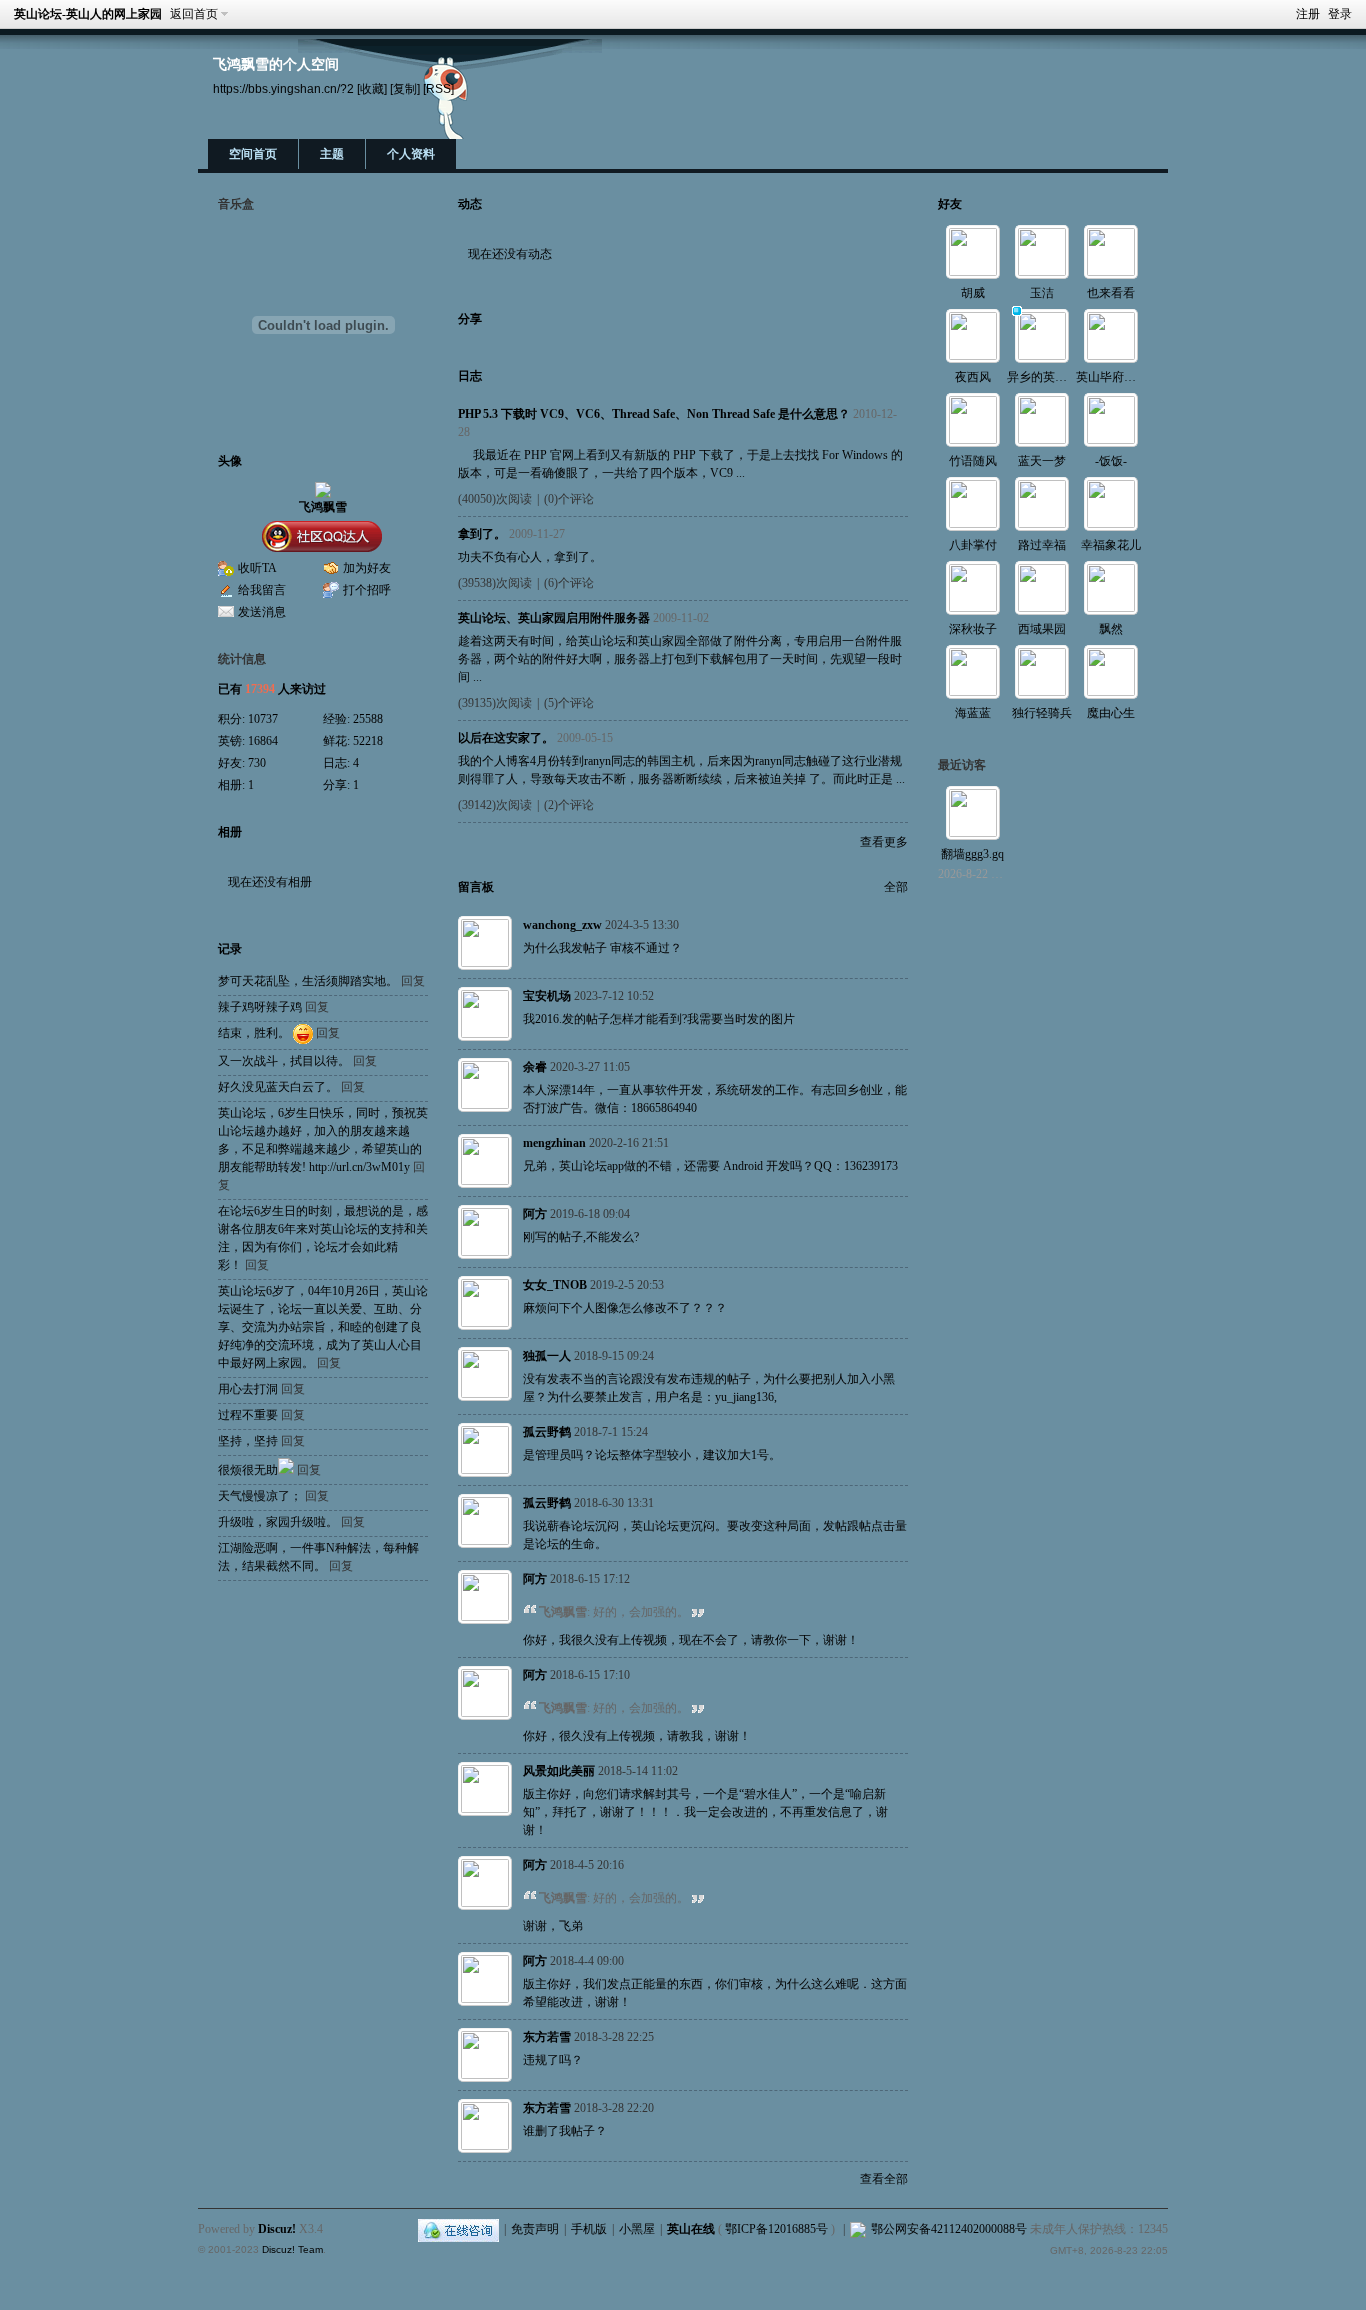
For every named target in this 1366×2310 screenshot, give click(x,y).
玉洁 (1042, 293)
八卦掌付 (973, 545)
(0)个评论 (569, 499)
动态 (470, 204)
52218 (368, 741)
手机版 (589, 2229)
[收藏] (372, 88)
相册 (230, 832)
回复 (413, 981)
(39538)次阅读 (495, 583)
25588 (368, 719)
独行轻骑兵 (1042, 713)
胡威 (973, 293)
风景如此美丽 (559, 1771)
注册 (1308, 14)
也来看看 (1111, 293)
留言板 (476, 887)
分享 (470, 319)
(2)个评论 (569, 805)
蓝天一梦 (1042, 461)
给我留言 (262, 590)
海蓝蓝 (973, 713)
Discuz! (277, 2229)
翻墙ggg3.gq (972, 854)
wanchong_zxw (562, 925)
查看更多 (884, 842)
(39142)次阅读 (495, 805)
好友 (950, 204)
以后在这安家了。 (506, 738)
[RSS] (438, 88)
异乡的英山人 (1043, 377)
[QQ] (458, 2229)
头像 (230, 461)
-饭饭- (1111, 461)
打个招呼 (367, 590)
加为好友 (367, 568)
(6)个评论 (569, 583)
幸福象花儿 (1111, 545)
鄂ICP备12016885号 (776, 2229)
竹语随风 (973, 461)
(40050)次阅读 (495, 499)
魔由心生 (1111, 713)
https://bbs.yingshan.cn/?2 (283, 88)
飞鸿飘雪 (323, 507)
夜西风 (973, 377)
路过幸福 (1042, 545)
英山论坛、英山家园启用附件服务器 (554, 618)
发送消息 (262, 612)
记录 (230, 949)
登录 (1340, 14)
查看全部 (884, 2179)
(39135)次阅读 (495, 703)
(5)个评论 (569, 703)
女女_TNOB (555, 1285)
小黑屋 (637, 2229)
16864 (263, 741)
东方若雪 (547, 2037)
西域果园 (1042, 629)
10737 (263, 719)
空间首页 (253, 154)
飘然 (1111, 629)
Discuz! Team (292, 2249)
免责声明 (535, 2229)
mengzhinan (554, 1143)
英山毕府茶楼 (1112, 377)
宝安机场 (547, 996)
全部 (896, 887)
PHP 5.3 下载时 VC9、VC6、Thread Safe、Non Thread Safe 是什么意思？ (654, 414)
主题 (332, 154)
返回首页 (194, 14)
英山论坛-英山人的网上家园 (88, 14)
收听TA (257, 568)
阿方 (535, 1214)
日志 (470, 376)
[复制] (405, 88)
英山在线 (691, 2229)
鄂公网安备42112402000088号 (949, 2229)
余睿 (535, 1067)
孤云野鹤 (547, 1432)
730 (257, 763)
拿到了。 (482, 534)
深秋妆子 (973, 629)
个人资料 (411, 154)
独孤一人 (547, 1356)
